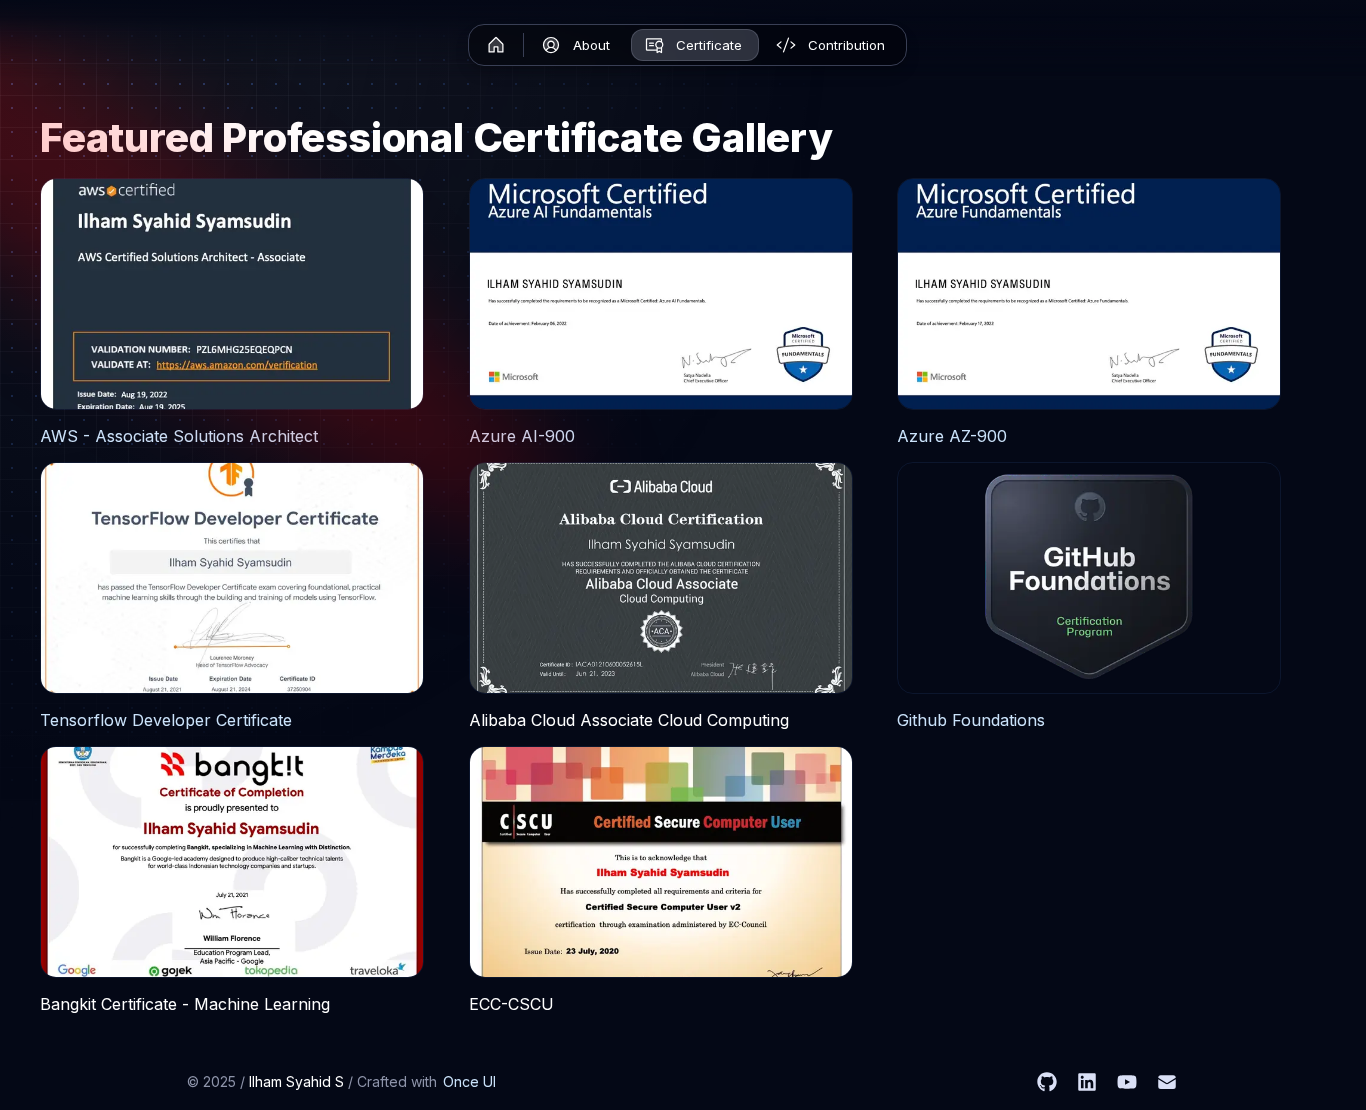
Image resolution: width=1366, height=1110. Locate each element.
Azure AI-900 (522, 436)
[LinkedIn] (1087, 1082)
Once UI (469, 1081)
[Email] (1167, 1082)
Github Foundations (971, 720)
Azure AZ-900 (952, 436)
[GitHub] (1047, 1082)
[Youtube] (1127, 1082)
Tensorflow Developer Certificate (166, 720)
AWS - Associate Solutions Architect (179, 436)
